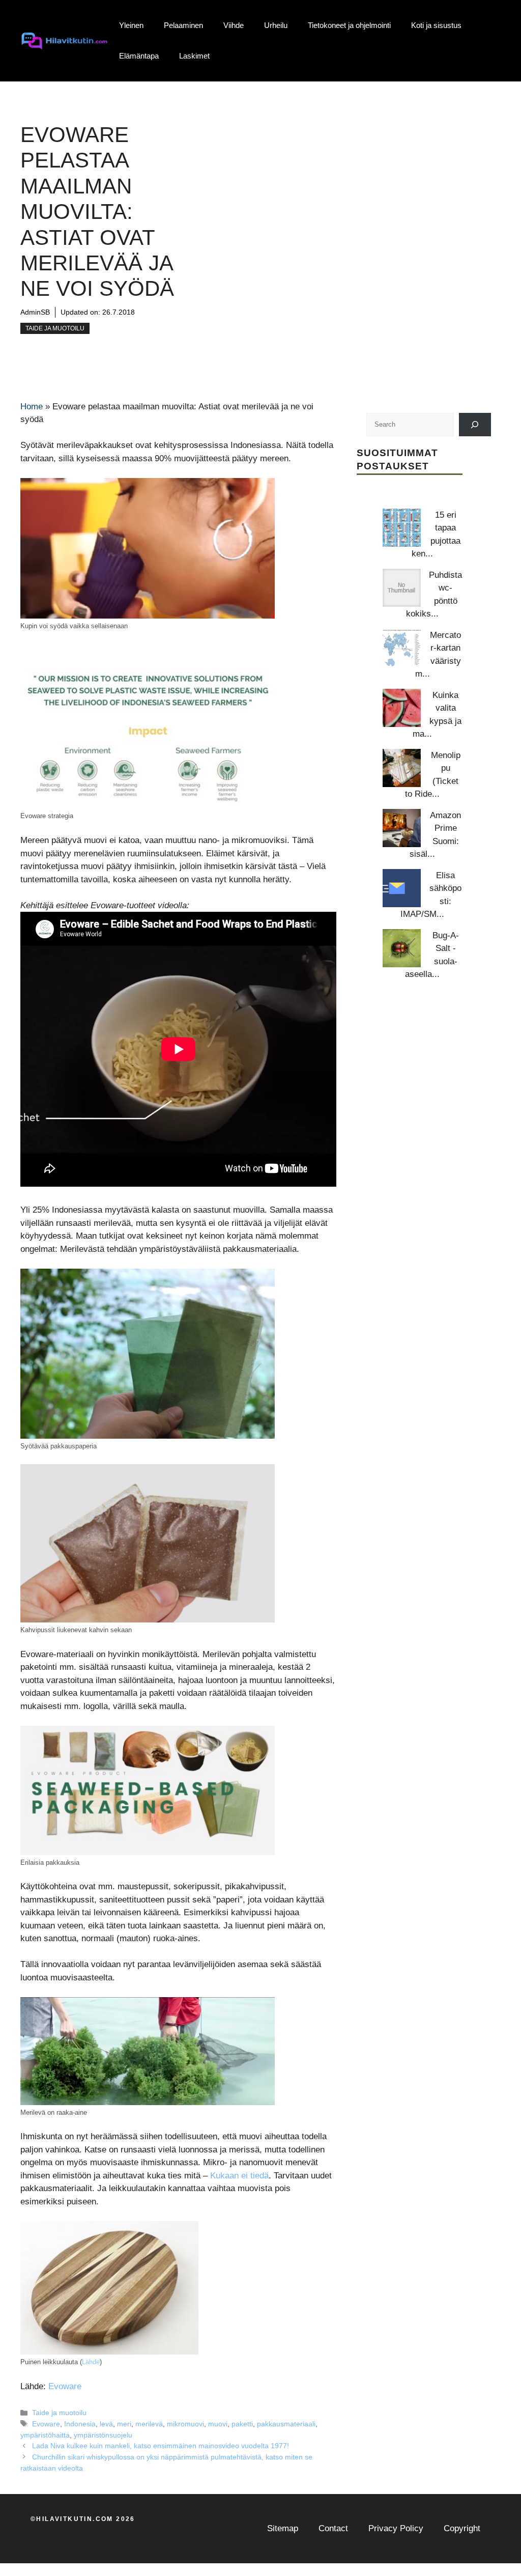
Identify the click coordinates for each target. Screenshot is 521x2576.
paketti (242, 2424)
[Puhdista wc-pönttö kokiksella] (402, 588)
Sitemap (283, 2528)
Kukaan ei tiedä (239, 2176)
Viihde (234, 25)
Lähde (91, 2362)
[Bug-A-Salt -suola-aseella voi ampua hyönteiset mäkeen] (402, 948)
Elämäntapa (139, 56)
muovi (218, 2424)
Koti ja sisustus (436, 25)
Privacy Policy (396, 2528)
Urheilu (276, 25)
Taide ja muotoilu (55, 328)
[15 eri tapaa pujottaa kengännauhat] (402, 528)
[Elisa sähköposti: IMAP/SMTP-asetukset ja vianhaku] (402, 888)
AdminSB (35, 312)
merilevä (149, 2424)
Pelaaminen (183, 25)
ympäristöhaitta (45, 2435)
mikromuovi (185, 2424)
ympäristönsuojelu (103, 2435)
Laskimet (194, 56)
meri (124, 2424)
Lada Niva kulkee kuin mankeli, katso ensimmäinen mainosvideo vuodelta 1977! (161, 2446)
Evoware (65, 2386)
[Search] (475, 424)
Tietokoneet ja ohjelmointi (349, 25)
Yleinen (131, 25)
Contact (333, 2528)
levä (106, 2424)
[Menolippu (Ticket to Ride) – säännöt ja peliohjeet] (402, 768)
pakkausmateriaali (286, 2424)
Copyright (462, 2528)
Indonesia (80, 2424)
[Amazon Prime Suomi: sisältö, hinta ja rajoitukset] (402, 828)
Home (32, 407)
